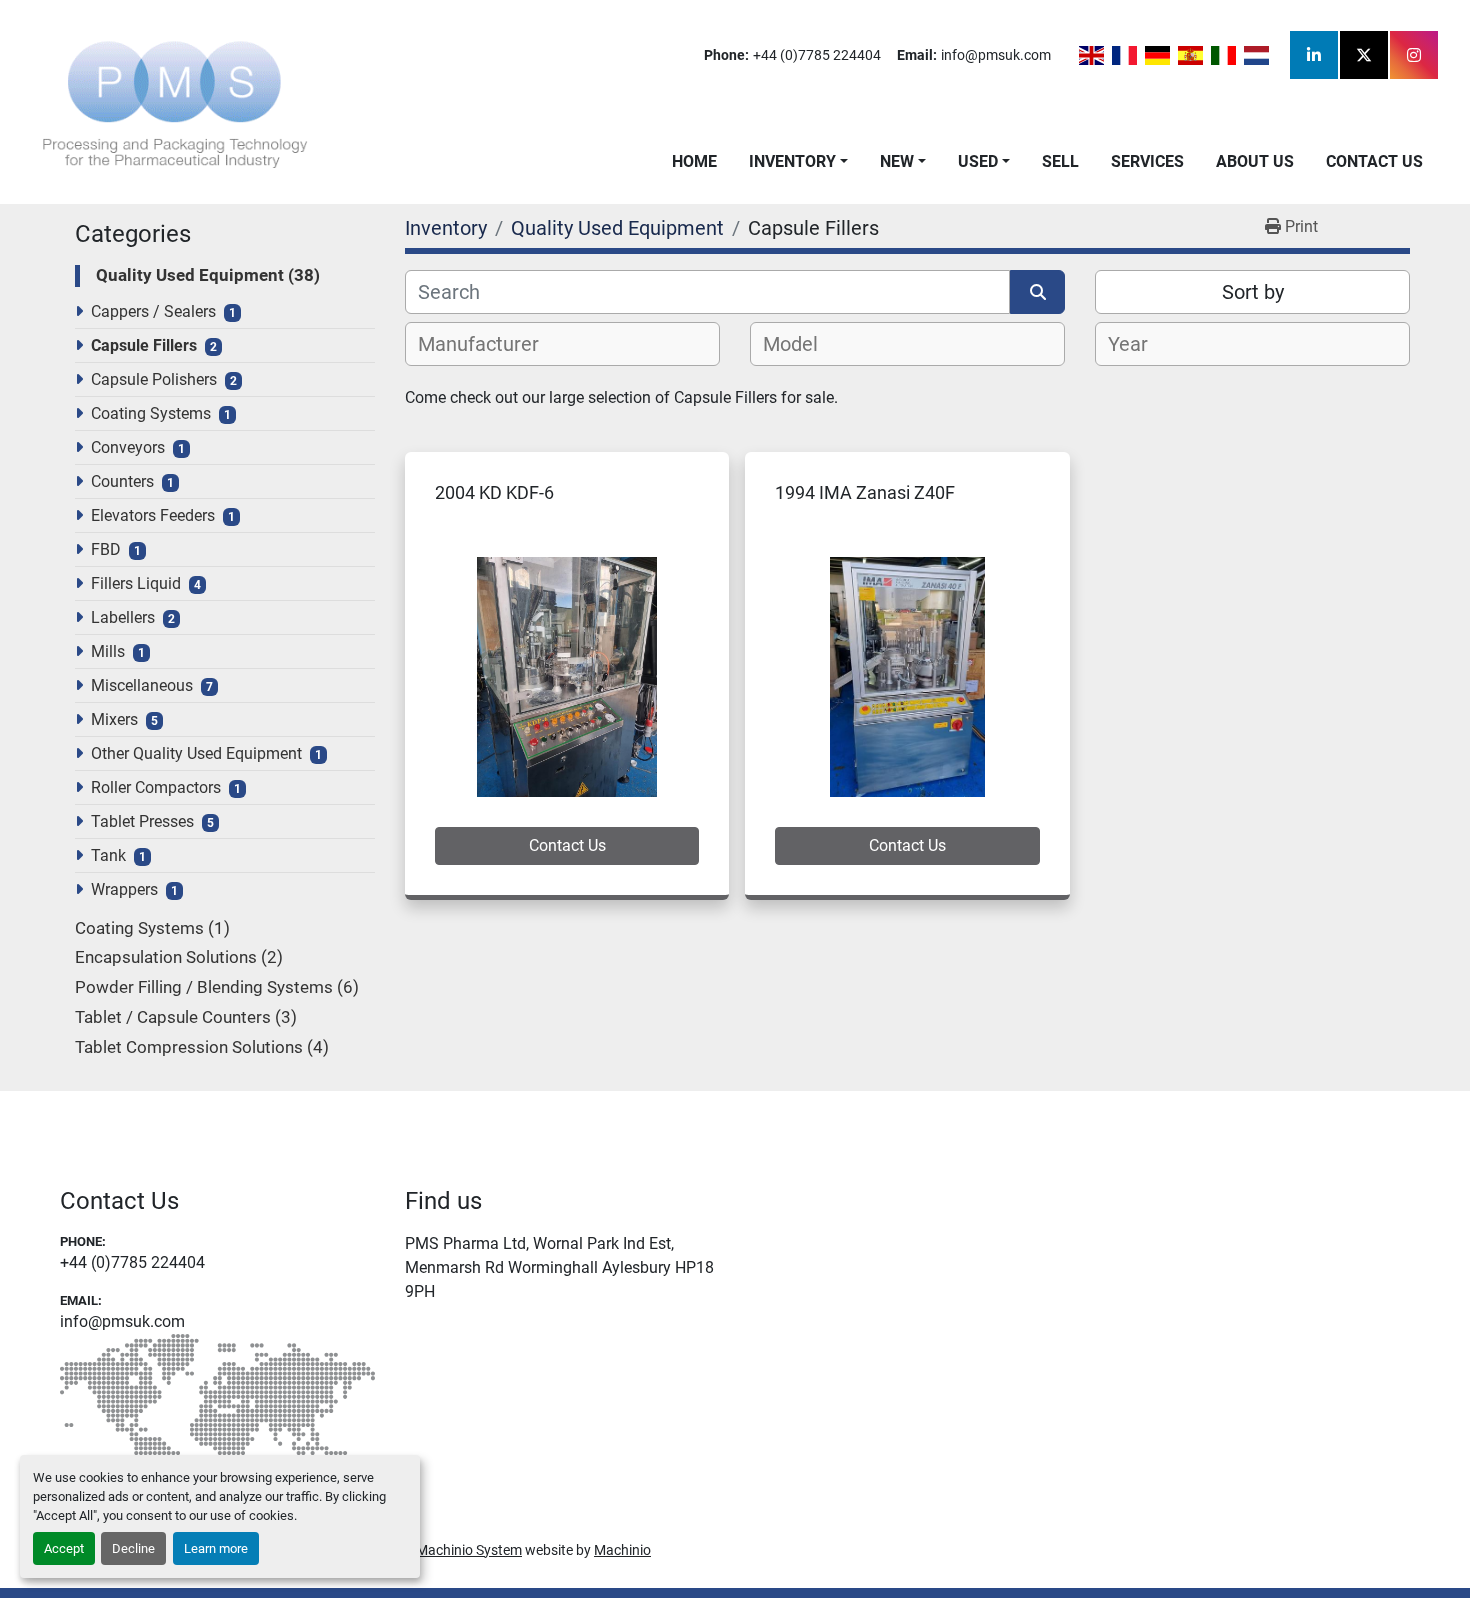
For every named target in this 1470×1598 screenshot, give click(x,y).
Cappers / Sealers (153, 311)
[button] (798, 162)
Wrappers (124, 889)
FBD (106, 549)
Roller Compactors (156, 787)
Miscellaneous (142, 685)
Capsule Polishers (154, 379)
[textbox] (489, 344)
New (897, 161)
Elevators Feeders (153, 515)
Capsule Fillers (144, 345)
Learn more (216, 1548)
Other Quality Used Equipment (196, 753)
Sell (1060, 161)
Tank (108, 855)
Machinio (622, 1550)
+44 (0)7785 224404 (817, 55)
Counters (122, 481)
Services (1147, 161)
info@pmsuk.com (996, 55)
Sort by (1253, 292)
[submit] (1037, 292)
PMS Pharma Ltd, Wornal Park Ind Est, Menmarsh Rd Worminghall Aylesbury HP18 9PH (559, 1267)
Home (694, 161)
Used (978, 161)
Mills (108, 651)
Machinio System (469, 1550)
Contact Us (1374, 161)
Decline (133, 1548)
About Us (1255, 161)
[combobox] (562, 344)
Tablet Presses (142, 821)
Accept (64, 1548)
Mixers (114, 719)
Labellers (123, 617)
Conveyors (128, 447)
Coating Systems (151, 413)
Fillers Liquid (136, 583)
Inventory (792, 161)
